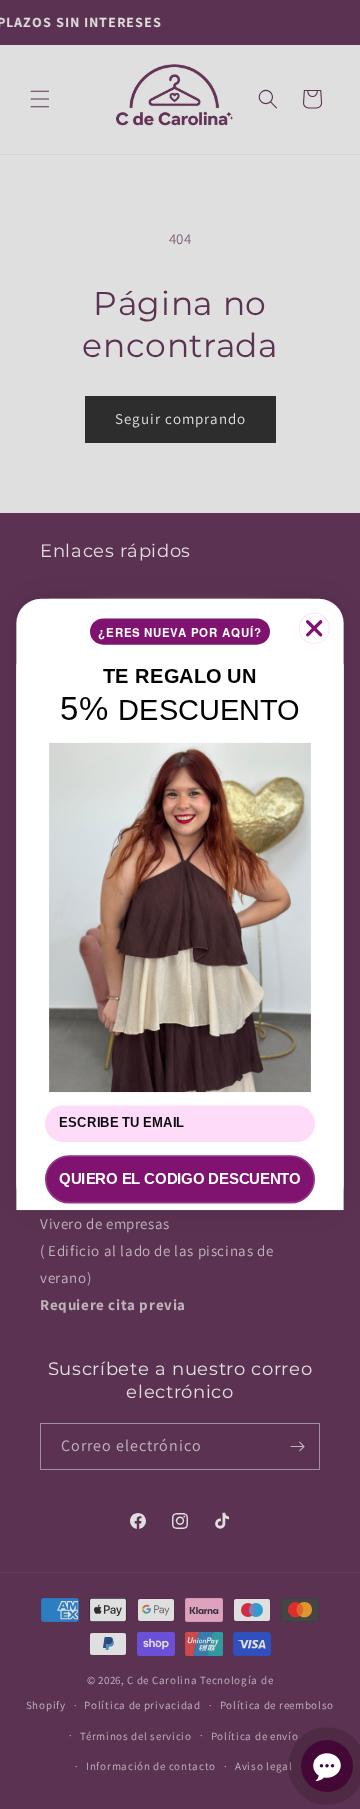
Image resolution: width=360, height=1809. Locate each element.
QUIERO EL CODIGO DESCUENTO (179, 1179)
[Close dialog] (314, 628)
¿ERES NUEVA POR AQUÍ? (180, 632)
